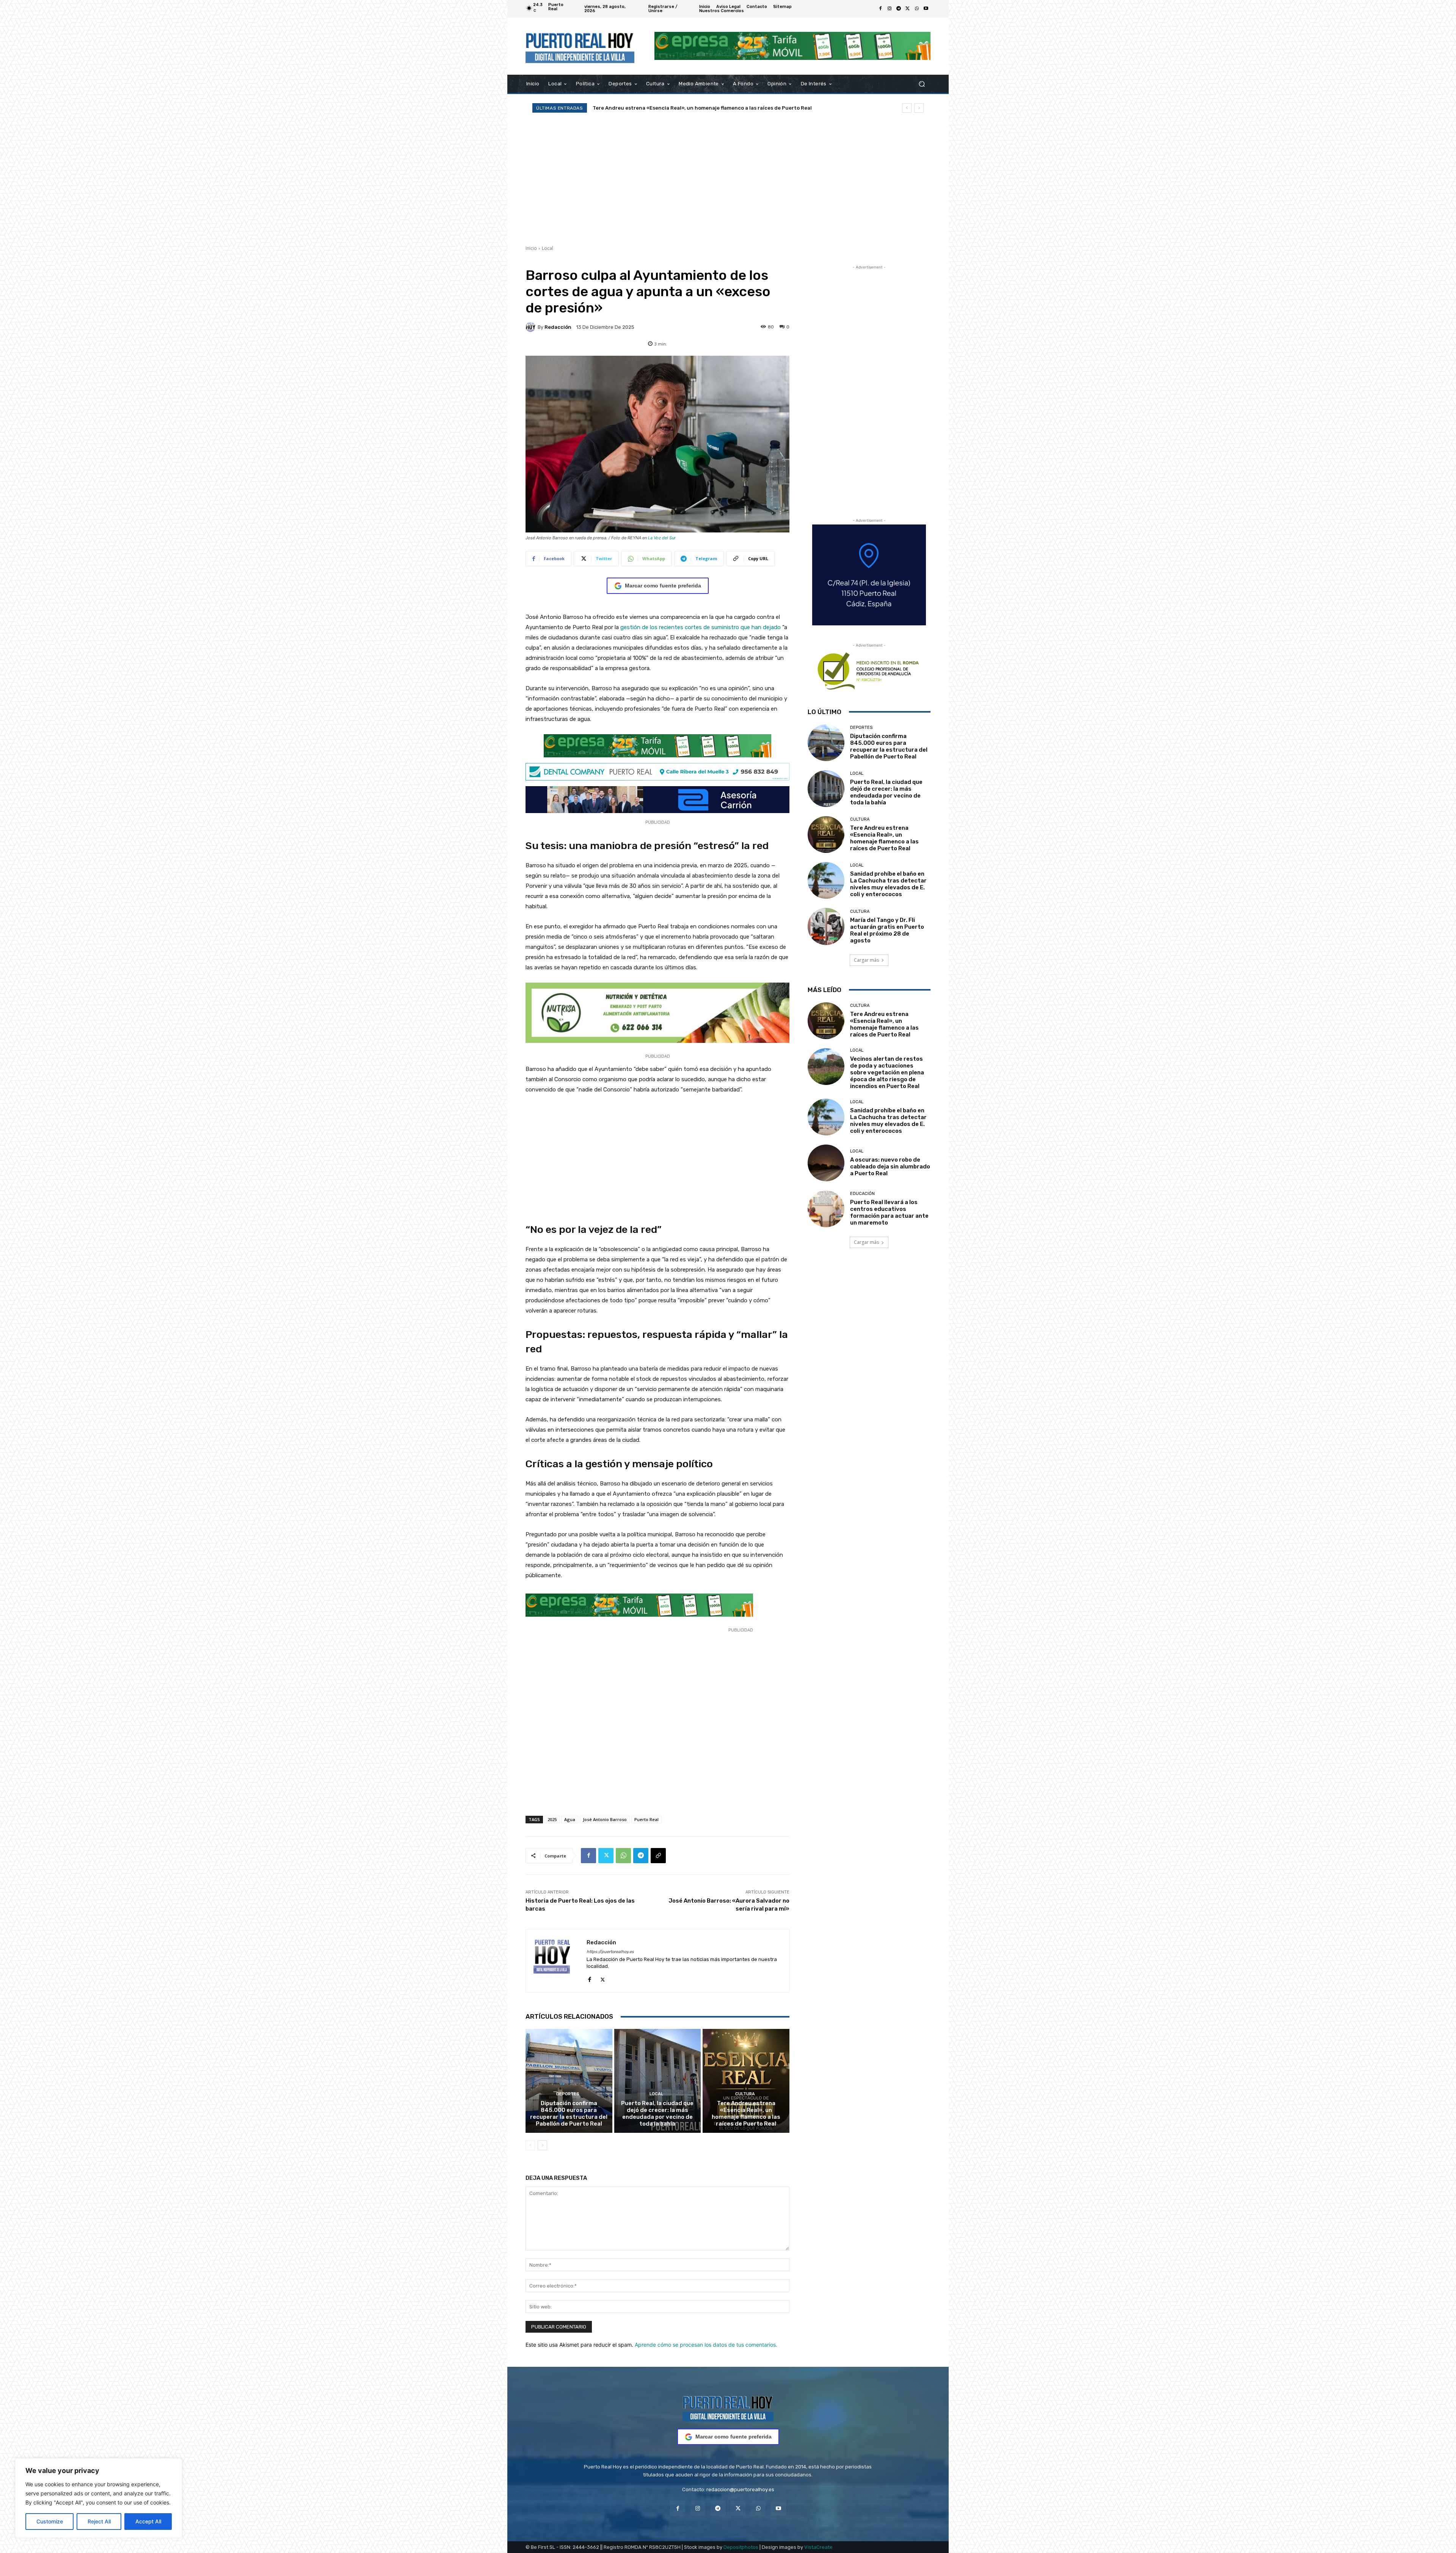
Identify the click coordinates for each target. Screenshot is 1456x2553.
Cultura (745, 2094)
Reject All (99, 2521)
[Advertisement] (728, 179)
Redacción (558, 327)
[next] (919, 108)
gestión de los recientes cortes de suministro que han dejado (701, 627)
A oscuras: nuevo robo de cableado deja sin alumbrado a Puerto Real (890, 1167)
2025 (552, 1819)
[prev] (907, 108)
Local (548, 248)
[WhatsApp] (917, 9)
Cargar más (866, 960)
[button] (922, 84)
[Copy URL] (658, 1856)
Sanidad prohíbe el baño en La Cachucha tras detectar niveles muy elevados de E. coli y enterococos (888, 884)
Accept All (148, 2521)
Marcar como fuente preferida (663, 586)
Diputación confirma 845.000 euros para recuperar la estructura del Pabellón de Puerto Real (569, 2113)
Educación (862, 1194)
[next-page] (542, 2145)
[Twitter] (908, 9)
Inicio (531, 248)
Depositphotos (741, 2547)
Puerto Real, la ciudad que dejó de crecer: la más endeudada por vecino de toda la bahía (707, 108)
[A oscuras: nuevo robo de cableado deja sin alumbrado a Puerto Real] (826, 1163)
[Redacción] (532, 327)
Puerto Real (646, 1819)
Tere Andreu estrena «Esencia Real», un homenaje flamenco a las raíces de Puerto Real (746, 2113)
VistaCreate (818, 2547)
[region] (99, 2498)
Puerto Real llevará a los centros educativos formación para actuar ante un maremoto (889, 1212)
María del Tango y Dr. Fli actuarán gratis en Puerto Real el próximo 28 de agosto (887, 930)
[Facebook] (880, 9)
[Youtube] (926, 9)
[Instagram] (890, 9)
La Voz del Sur (662, 538)
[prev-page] (530, 2145)
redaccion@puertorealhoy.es (740, 2489)
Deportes (568, 2094)
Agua (570, 1819)
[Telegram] (899, 9)
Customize (50, 2521)
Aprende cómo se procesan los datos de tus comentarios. (706, 2345)
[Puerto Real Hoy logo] (728, 2407)
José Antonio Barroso (605, 1819)
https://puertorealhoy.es (610, 1952)
